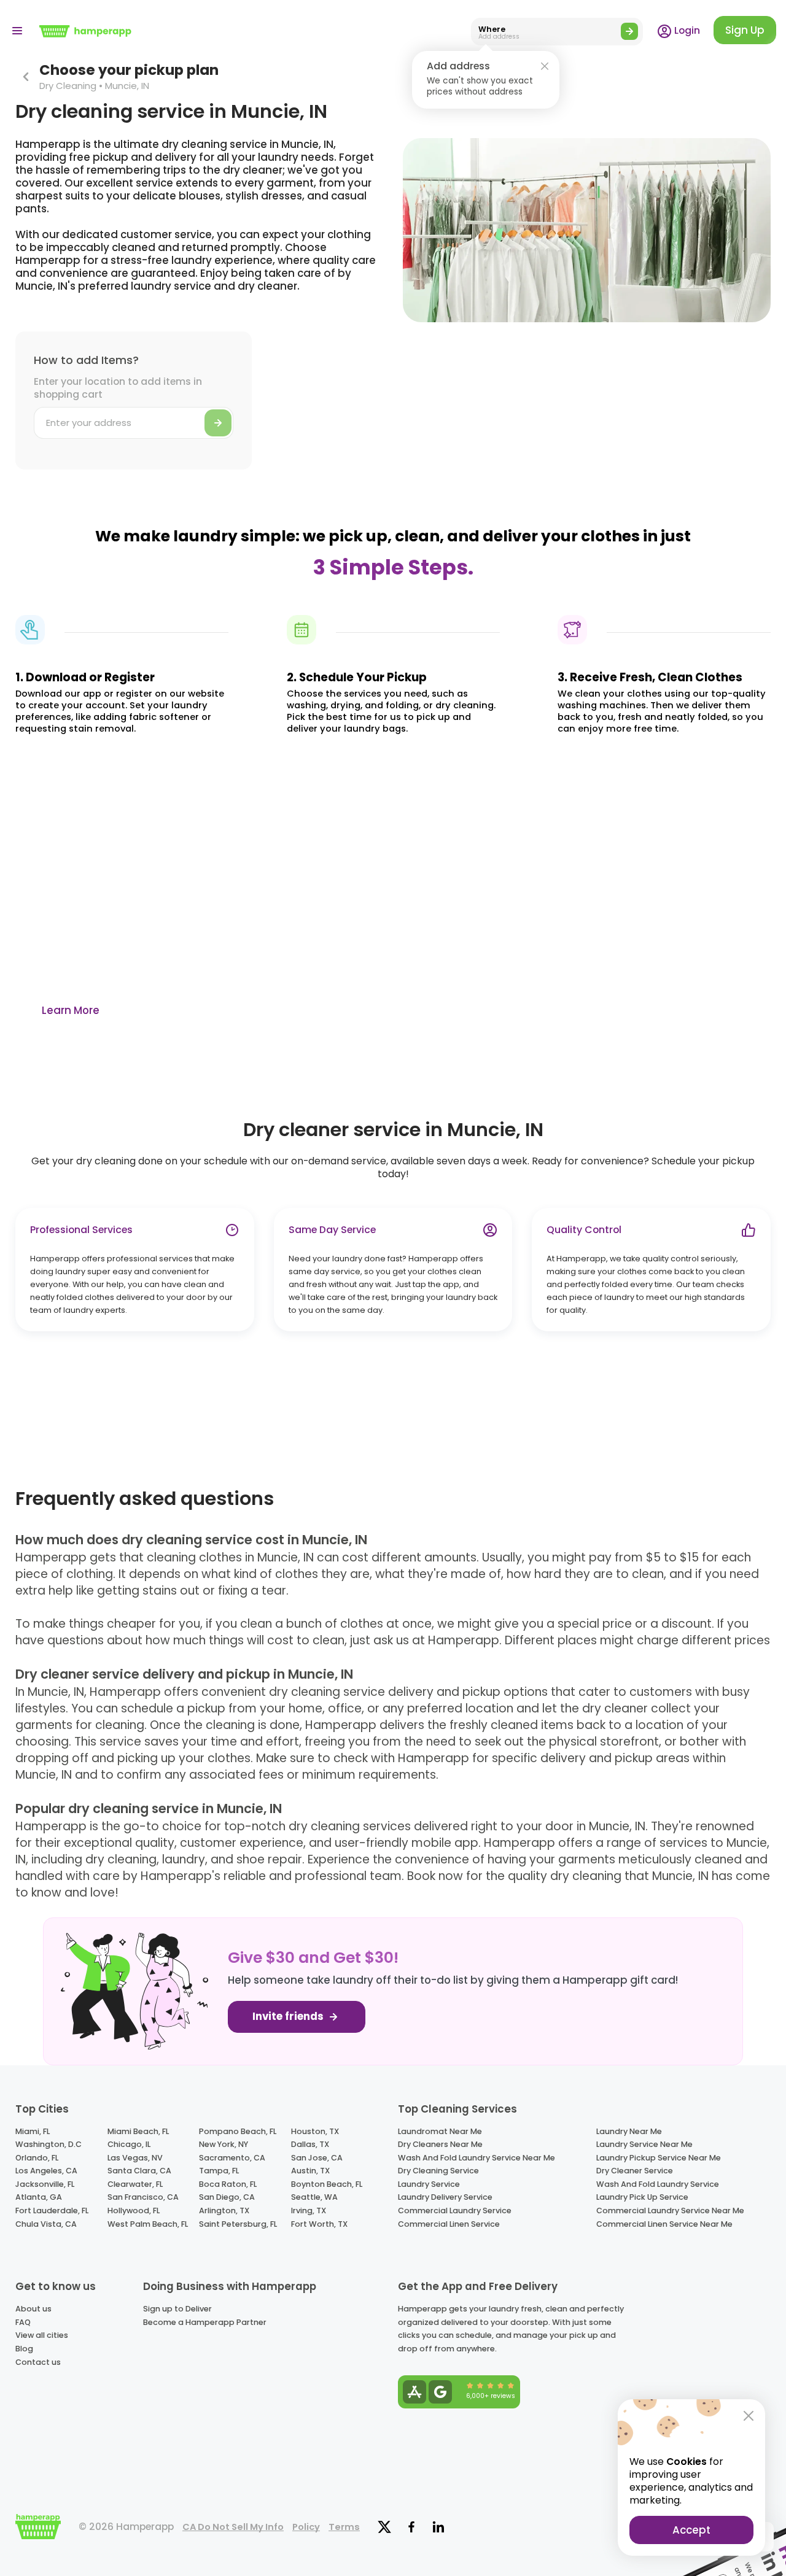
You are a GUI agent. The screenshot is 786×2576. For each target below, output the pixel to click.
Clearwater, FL (135, 2184)
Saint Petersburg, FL (238, 2224)
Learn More (71, 1010)
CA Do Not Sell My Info (233, 2527)
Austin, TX (310, 2171)
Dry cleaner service (635, 2171)
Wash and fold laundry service (658, 2184)
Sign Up (745, 30)
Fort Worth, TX (319, 2224)
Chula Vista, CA (46, 2224)
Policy (306, 2527)
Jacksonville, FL (45, 2184)
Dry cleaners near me (440, 2144)
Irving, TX (309, 2210)
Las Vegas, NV (135, 2158)
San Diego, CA (227, 2197)
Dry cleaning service (438, 2171)
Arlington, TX (224, 2210)
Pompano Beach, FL (238, 2131)
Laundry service (429, 2184)
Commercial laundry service (455, 2210)
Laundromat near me (440, 2131)
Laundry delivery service (445, 2197)
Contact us (38, 2362)
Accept (691, 2530)
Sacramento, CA (232, 2158)
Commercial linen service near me (664, 2224)
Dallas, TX (310, 2144)
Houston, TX (315, 2131)
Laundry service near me (644, 2144)
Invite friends (289, 2017)
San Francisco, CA (143, 2197)
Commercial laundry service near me (670, 2210)
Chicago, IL (129, 2144)
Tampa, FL (219, 2171)
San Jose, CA (317, 2158)
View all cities (42, 2335)
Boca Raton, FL (228, 2184)
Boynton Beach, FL (327, 2184)
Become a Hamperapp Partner (205, 2322)
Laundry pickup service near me (659, 2158)
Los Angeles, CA (46, 2171)
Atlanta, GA (39, 2197)
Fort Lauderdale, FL (52, 2210)
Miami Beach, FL (138, 2131)
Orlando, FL (37, 2158)
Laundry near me (629, 2131)
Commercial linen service (449, 2224)
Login (686, 30)
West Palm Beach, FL (148, 2224)
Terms (344, 2527)
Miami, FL (33, 2131)
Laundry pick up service (642, 2197)
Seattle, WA (314, 2197)
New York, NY (224, 2144)
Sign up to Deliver (177, 2309)
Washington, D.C (49, 2144)
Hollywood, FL (134, 2210)
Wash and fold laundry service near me (477, 2158)
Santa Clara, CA (139, 2171)
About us (33, 2309)
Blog (24, 2349)
